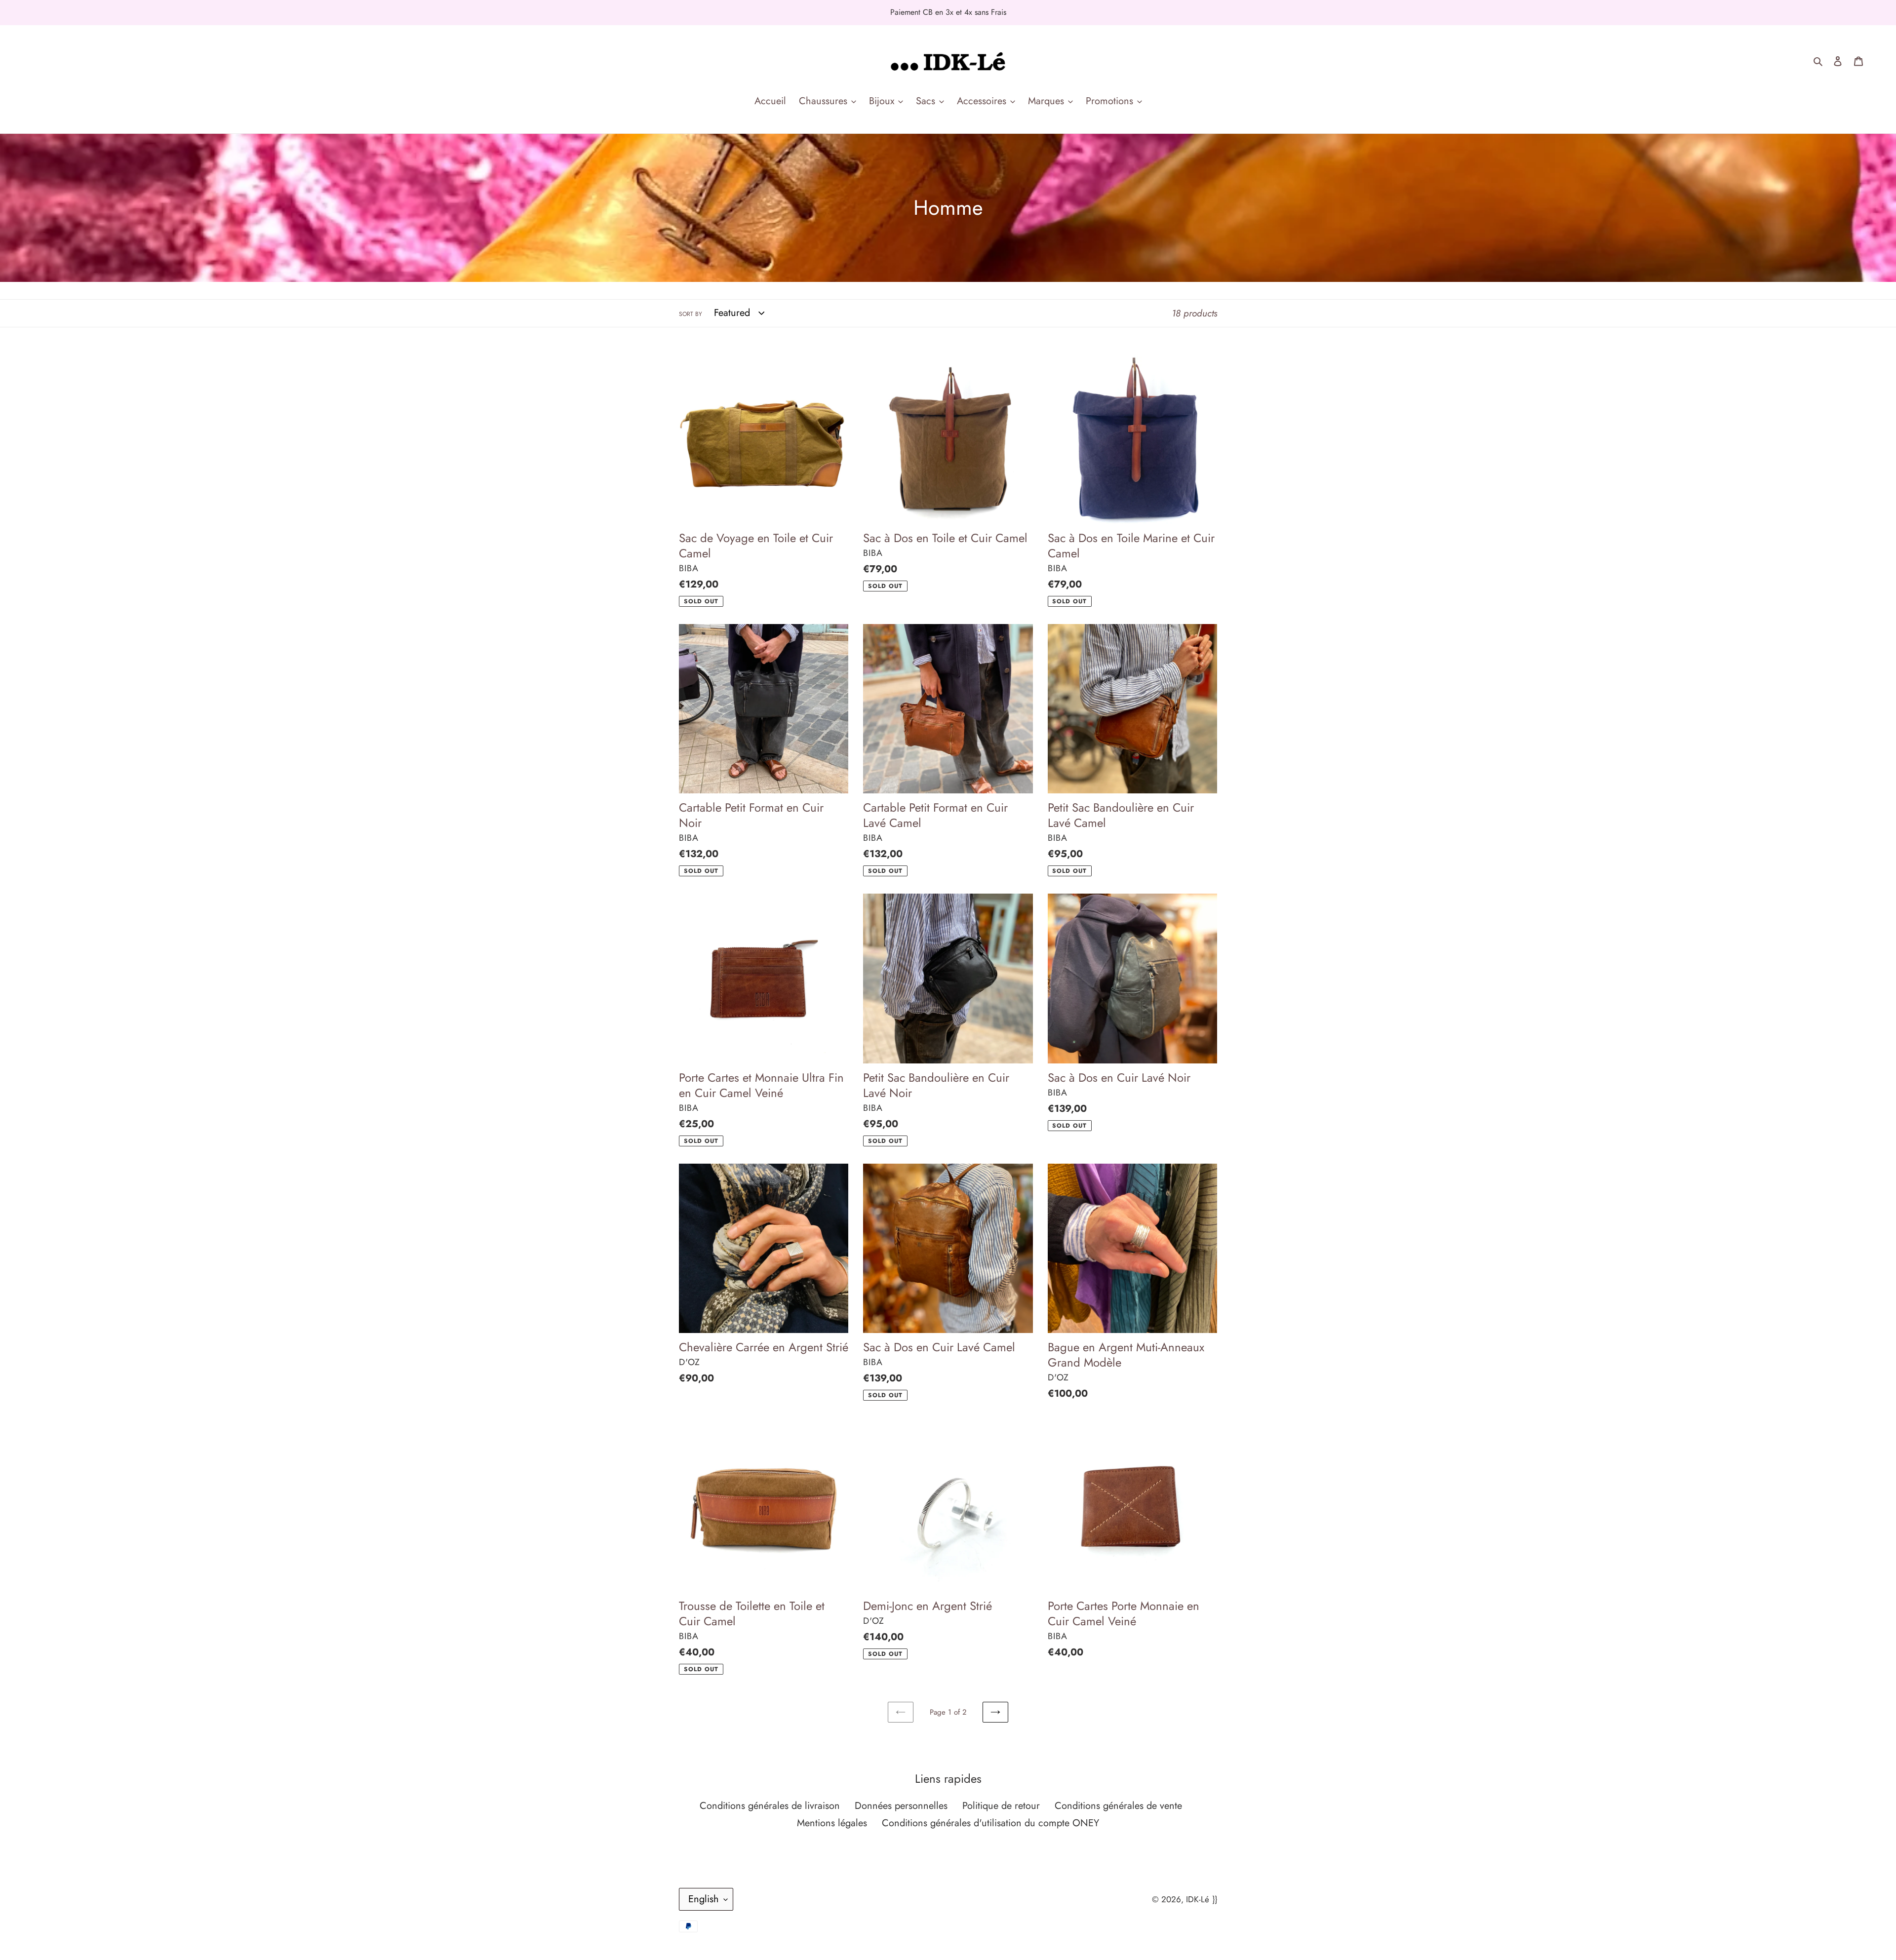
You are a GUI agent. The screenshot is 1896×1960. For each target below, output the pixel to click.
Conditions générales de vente (1118, 1806)
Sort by (691, 314)
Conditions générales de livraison (770, 1806)
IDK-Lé (1198, 1899)
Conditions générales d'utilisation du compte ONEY (990, 1823)
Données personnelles (901, 1806)
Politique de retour (1001, 1806)
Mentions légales (832, 1823)
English (704, 1899)
